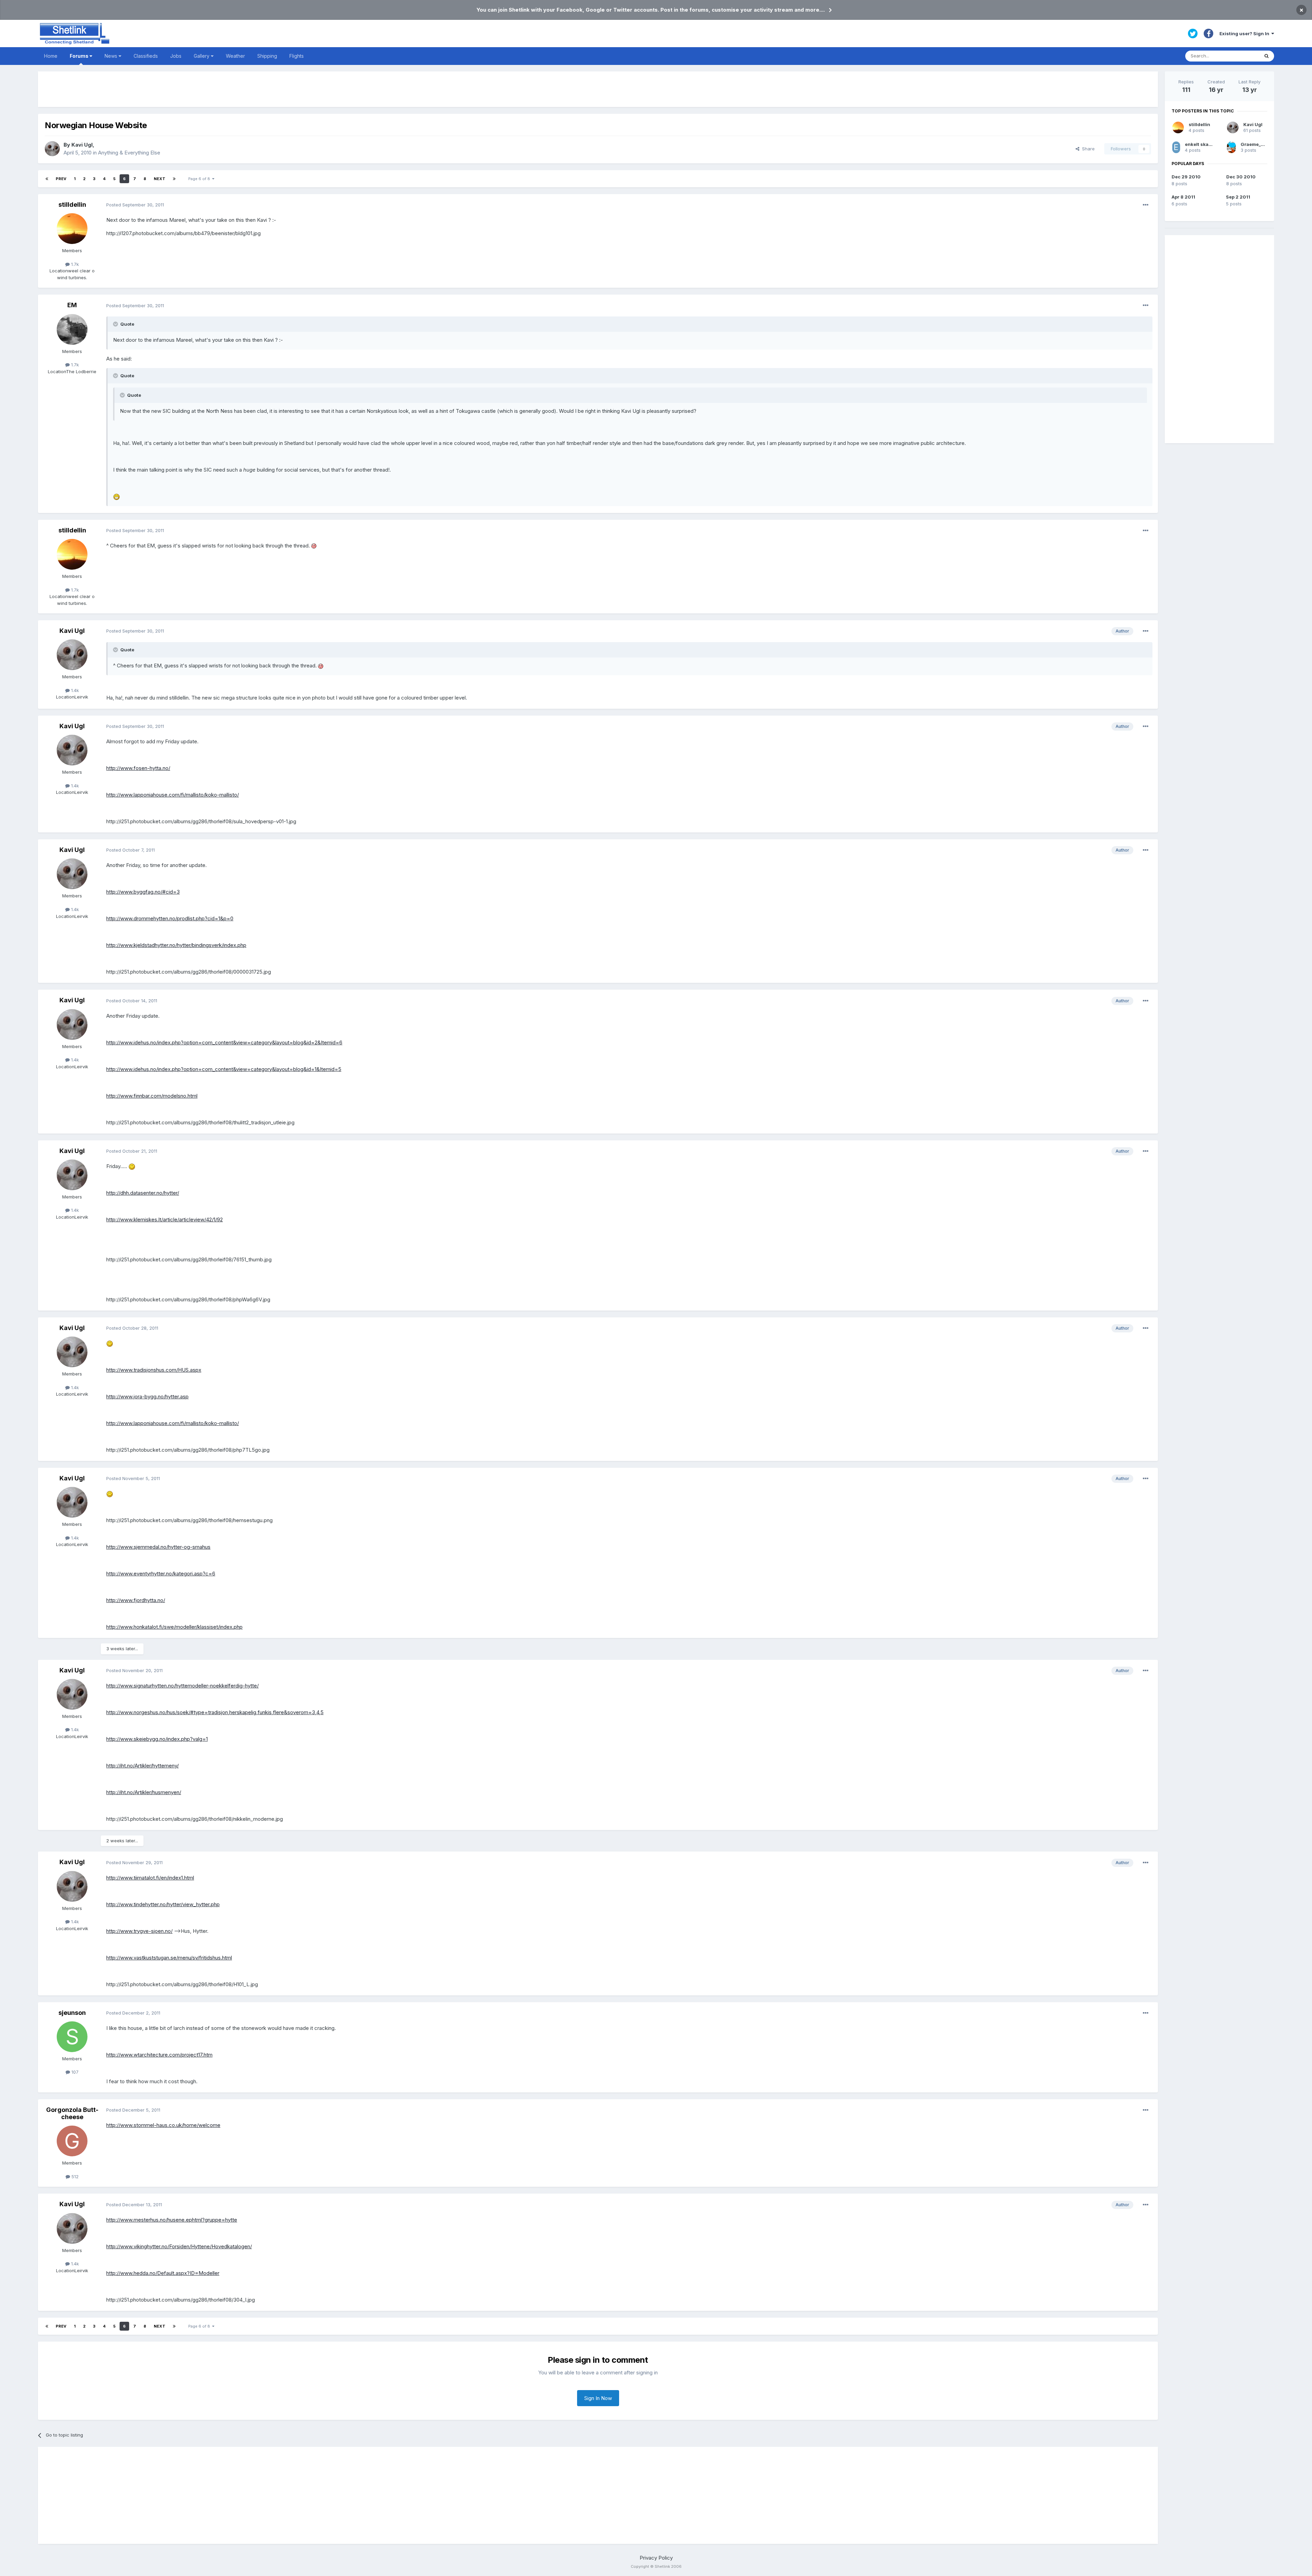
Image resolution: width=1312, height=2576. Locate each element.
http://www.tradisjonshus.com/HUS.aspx (154, 1370)
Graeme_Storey (1258, 144)
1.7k (74, 264)
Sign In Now (598, 2398)
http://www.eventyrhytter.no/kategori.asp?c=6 (161, 1574)
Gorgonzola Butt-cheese (72, 2113)
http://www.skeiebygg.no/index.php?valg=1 (157, 1739)
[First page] (47, 179)
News (112, 56)
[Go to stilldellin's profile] (72, 229)
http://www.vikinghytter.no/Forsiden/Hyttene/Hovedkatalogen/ (179, 2246)
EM (72, 305)
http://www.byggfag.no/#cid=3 (143, 892)
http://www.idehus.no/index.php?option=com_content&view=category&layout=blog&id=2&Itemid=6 (224, 1042)
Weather (235, 56)
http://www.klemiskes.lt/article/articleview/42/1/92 (165, 1219)
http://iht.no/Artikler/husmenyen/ (144, 1792)
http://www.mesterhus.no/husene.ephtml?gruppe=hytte (172, 2220)
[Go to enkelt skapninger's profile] (1176, 147)
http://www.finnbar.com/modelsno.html (152, 1096)
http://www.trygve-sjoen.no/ (139, 1931)
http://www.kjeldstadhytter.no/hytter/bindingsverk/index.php (176, 945)
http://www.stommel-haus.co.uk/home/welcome (163, 2125)
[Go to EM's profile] (72, 329)
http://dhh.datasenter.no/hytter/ (143, 1193)
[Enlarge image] (117, 496)
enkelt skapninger (1206, 144)
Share (1087, 149)
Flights (297, 56)
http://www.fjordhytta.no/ (136, 1600)
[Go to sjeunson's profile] (72, 2037)
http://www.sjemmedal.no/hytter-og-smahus (158, 1547)
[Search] (1267, 56)
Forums (80, 56)
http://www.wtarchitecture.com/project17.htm (159, 2055)
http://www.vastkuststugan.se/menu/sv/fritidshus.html (169, 1958)
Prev (61, 179)
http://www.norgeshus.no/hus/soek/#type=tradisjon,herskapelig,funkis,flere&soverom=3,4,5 (215, 1712)
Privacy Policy (656, 2558)
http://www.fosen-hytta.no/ (138, 768)
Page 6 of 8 (200, 179)
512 (74, 2177)
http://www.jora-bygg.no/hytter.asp (147, 1397)
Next (160, 179)
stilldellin (72, 205)
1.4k (74, 690)
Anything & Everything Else (129, 153)
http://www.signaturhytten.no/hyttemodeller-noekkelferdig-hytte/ (182, 1686)
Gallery (202, 56)
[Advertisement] (598, 89)
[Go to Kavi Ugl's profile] (52, 149)
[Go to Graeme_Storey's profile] (1231, 147)
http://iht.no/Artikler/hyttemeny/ (142, 1766)
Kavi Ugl (82, 145)
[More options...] (1146, 205)
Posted (135, 205)
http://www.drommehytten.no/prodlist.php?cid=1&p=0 (170, 918)
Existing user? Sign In (1245, 33)
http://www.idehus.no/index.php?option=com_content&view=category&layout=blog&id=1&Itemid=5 (224, 1069)
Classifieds (146, 56)
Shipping (267, 56)
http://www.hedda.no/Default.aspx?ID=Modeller (163, 2273)
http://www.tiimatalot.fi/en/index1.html (150, 1878)
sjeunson (72, 2013)
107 (74, 2072)
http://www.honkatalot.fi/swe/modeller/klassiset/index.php (174, 1627)
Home (51, 56)
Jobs (176, 56)
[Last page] (174, 179)
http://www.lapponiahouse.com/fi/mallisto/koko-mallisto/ (173, 795)
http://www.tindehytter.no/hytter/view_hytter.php (163, 1904)
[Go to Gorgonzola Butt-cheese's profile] (72, 2141)
